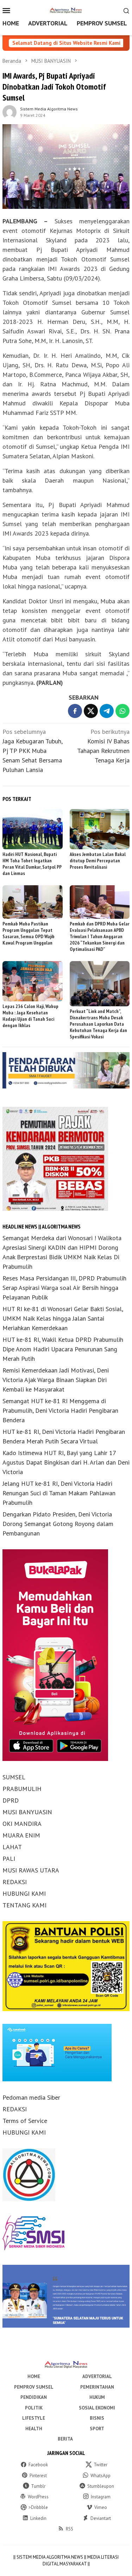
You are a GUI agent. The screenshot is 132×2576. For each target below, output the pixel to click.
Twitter (100, 2465)
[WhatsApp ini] (122, 711)
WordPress (38, 2497)
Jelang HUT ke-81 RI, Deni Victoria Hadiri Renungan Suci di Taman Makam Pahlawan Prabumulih (59, 1493)
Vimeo (101, 2507)
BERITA (65, 2439)
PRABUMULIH (22, 1789)
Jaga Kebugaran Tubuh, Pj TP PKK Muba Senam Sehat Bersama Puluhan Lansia (32, 751)
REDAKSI (15, 1882)
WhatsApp (100, 2476)
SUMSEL (14, 1777)
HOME (34, 2376)
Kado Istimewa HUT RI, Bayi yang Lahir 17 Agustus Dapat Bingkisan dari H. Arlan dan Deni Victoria (66, 1462)
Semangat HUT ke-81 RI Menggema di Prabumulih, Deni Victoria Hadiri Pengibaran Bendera (60, 1410)
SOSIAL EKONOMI (97, 2408)
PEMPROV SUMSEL (34, 2387)
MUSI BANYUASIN (27, 1812)
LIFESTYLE (34, 2418)
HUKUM (97, 2397)
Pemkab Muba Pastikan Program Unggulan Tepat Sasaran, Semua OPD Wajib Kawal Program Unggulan (29, 933)
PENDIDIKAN (34, 2397)
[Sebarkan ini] (75, 711)
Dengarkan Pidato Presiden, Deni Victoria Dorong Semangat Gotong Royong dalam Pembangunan (58, 1524)
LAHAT (12, 1847)
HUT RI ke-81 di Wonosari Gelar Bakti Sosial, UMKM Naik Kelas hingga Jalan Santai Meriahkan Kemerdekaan (63, 1318)
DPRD (11, 1800)
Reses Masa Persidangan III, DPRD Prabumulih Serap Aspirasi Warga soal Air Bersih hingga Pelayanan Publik (64, 1288)
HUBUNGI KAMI (24, 1893)
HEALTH (34, 2429)
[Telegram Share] (107, 711)
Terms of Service (25, 2121)
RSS (70, 2529)
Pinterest (38, 2476)
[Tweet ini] (91, 711)
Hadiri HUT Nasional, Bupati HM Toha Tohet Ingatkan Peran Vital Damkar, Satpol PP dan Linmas (32, 864)
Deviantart (101, 2518)
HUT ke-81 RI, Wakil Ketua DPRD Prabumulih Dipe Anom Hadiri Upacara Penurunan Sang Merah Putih (63, 1349)
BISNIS (97, 2418)
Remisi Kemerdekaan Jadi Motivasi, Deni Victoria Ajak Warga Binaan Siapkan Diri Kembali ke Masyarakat (56, 1380)
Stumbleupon (101, 2486)
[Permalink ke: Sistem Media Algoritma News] (10, 111)
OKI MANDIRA (22, 1824)
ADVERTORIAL (97, 2376)
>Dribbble (38, 2507)
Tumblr (38, 2486)
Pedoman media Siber (31, 2097)
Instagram (101, 2497)
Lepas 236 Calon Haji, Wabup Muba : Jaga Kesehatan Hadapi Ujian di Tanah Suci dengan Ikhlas (30, 1016)
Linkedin (38, 2518)
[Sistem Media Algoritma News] (66, 10)
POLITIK (34, 2408)
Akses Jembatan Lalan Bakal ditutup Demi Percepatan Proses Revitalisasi (98, 861)
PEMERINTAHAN (97, 2387)
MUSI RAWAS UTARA (31, 1870)
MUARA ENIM (21, 1835)
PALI (9, 1859)
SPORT (97, 2429)
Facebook (38, 2465)
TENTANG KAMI (24, 1905)
